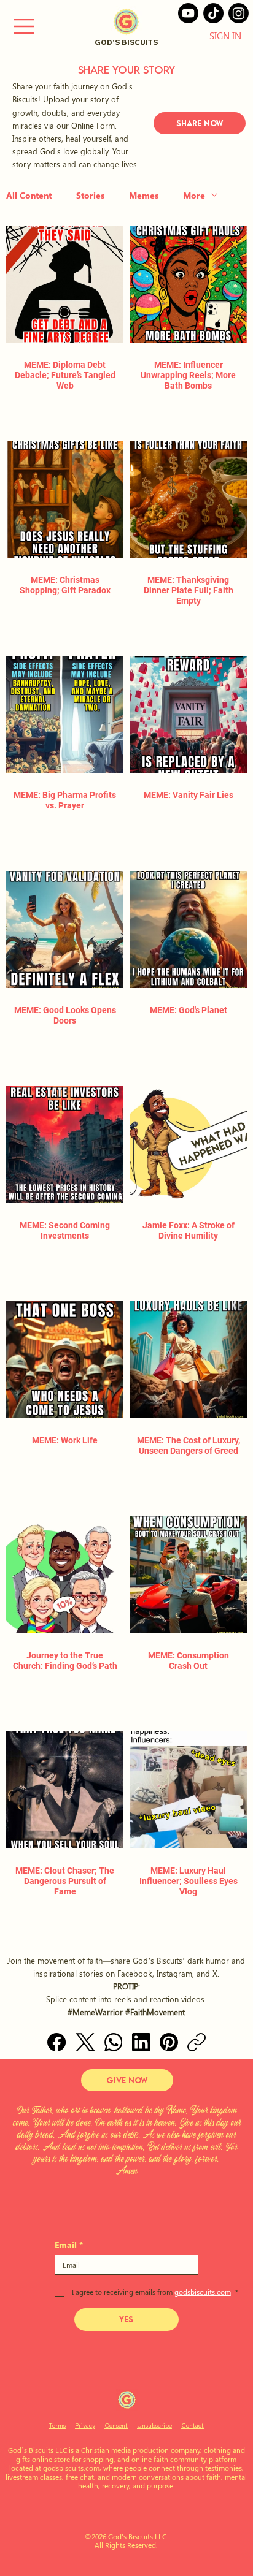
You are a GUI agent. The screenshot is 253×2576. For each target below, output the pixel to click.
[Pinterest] (169, 2042)
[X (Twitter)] (85, 2042)
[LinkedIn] (141, 2042)
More (194, 195)
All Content (29, 195)
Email (69, 2245)
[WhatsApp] (114, 2042)
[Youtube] (188, 13)
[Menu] (25, 26)
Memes (144, 195)
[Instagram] (239, 13)
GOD (103, 42)
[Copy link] (197, 2042)
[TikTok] (213, 13)
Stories (90, 195)
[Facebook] (56, 2042)
